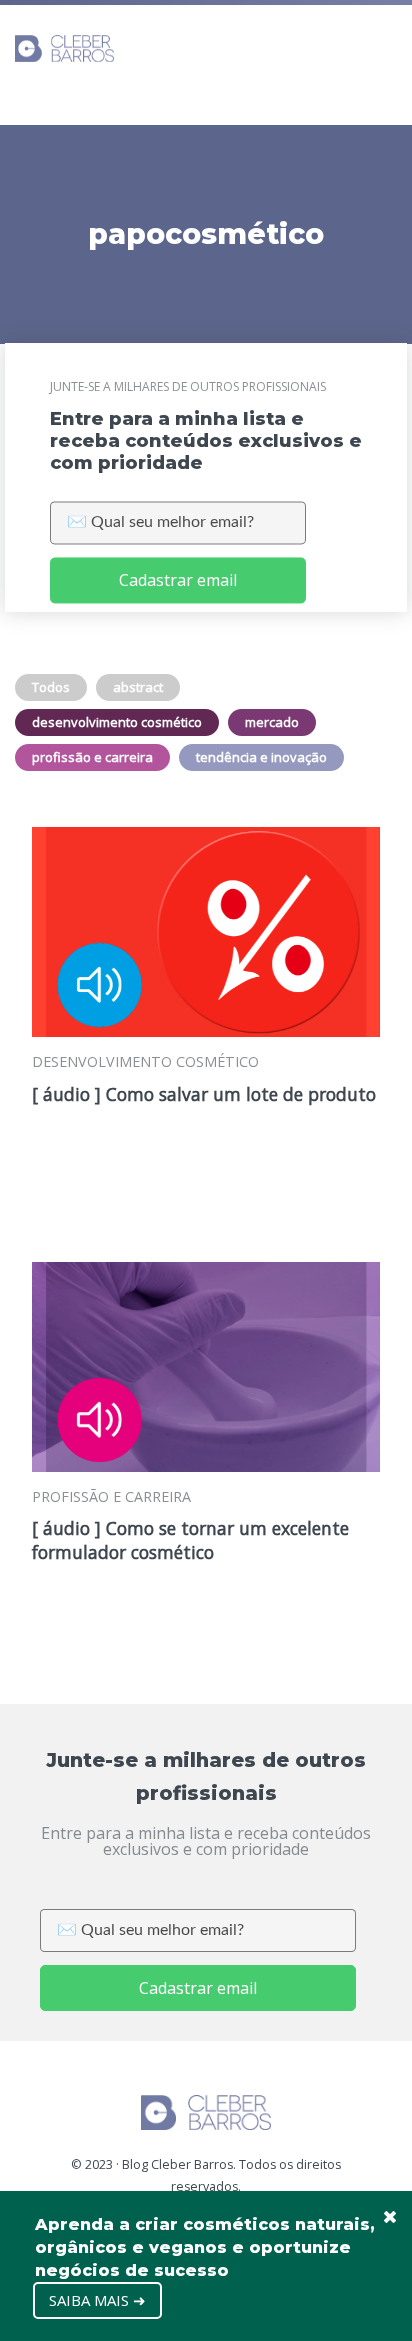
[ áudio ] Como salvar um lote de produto (204, 1094)
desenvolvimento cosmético (117, 722)
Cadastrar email (178, 581)
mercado (272, 722)
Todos (51, 687)
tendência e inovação (261, 757)
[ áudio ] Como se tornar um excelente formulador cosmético (190, 1540)
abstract (138, 687)
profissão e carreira (92, 757)
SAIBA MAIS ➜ (97, 2300)
